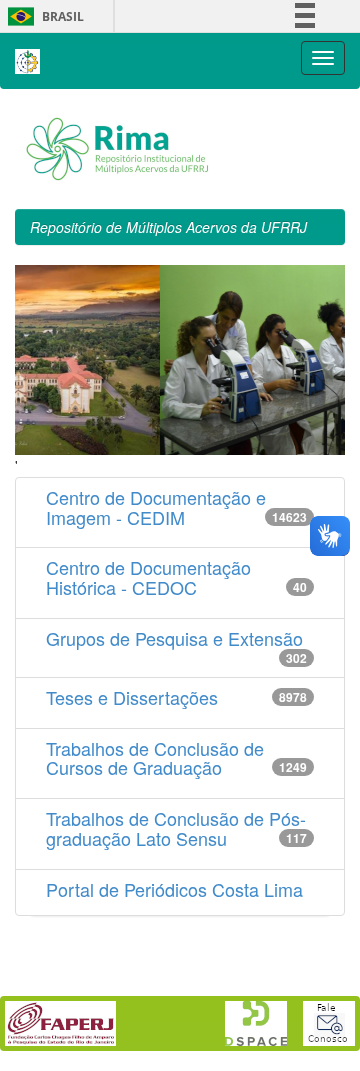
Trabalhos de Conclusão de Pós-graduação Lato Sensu (176, 828)
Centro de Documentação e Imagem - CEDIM (156, 507)
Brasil (42, 16)
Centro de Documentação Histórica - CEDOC (148, 577)
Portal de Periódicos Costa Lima (174, 889)
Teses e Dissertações (132, 697)
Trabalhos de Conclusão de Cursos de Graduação (155, 758)
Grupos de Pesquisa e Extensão (174, 638)
